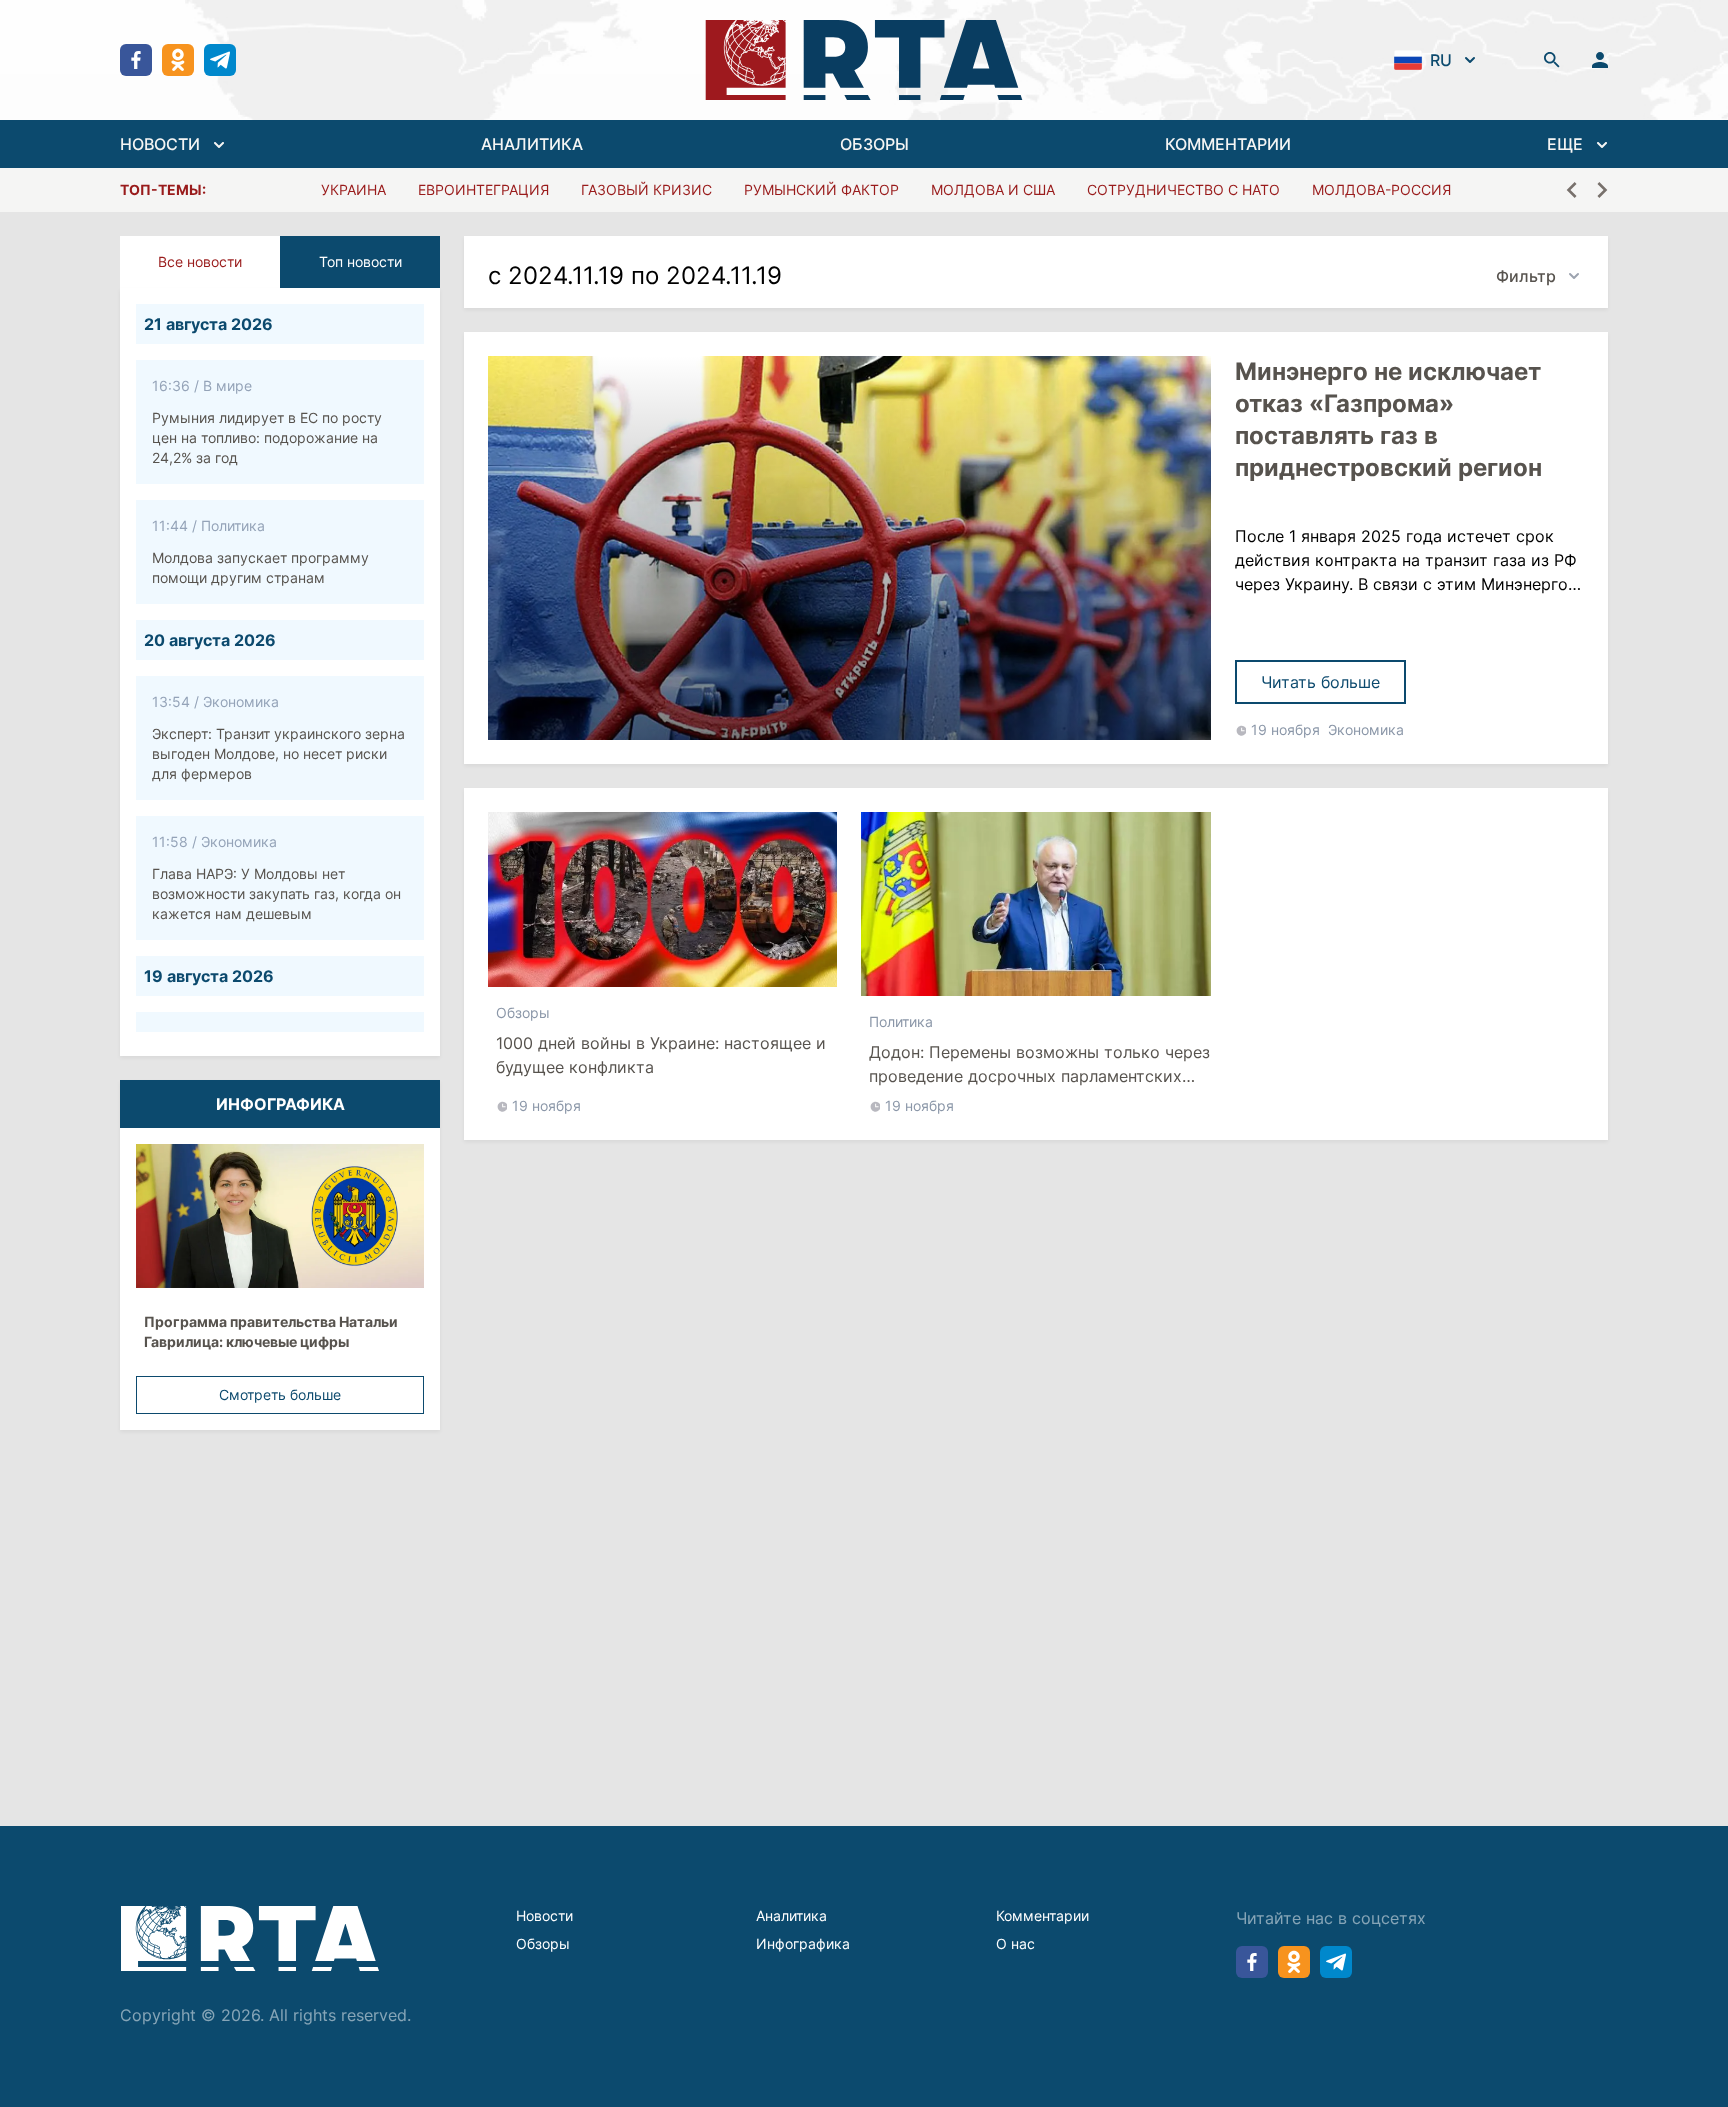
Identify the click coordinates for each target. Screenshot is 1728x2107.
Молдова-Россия (1381, 189)
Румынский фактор (821, 189)
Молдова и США (993, 189)
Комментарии (1042, 1915)
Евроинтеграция (483, 189)
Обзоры (523, 1012)
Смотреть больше (280, 1394)
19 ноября (1285, 729)
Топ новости (360, 261)
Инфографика (803, 1943)
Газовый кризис (646, 189)
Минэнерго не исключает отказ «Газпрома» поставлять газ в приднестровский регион (1388, 419)
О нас (1015, 1943)
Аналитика (791, 1915)
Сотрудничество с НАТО (1183, 189)
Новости (544, 1915)
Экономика (1366, 729)
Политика (901, 1021)
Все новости (200, 261)
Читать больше (1320, 682)
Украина (353, 189)
